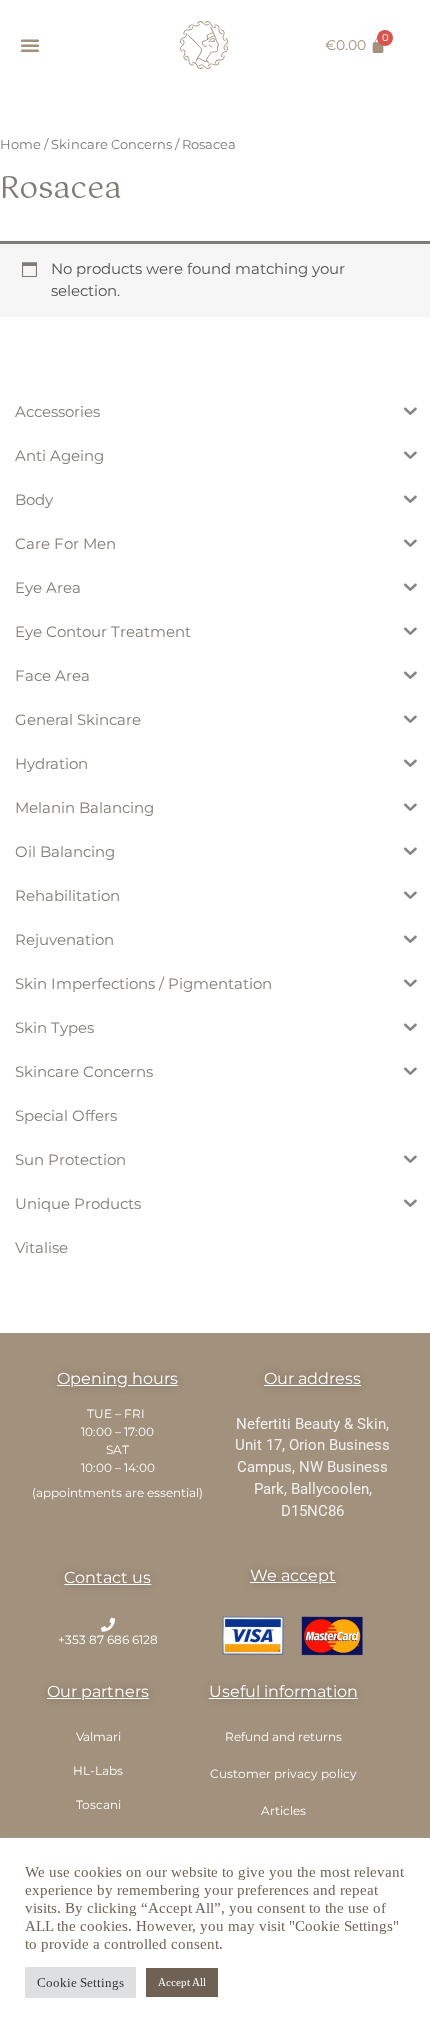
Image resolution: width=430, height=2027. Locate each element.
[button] (30, 45)
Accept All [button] (182, 1982)
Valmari (98, 1736)
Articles (283, 1810)
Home (20, 144)
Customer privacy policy (283, 1773)
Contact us (107, 1577)
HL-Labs (98, 1770)
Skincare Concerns (111, 144)
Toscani (98, 1804)
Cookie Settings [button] (80, 1982)
